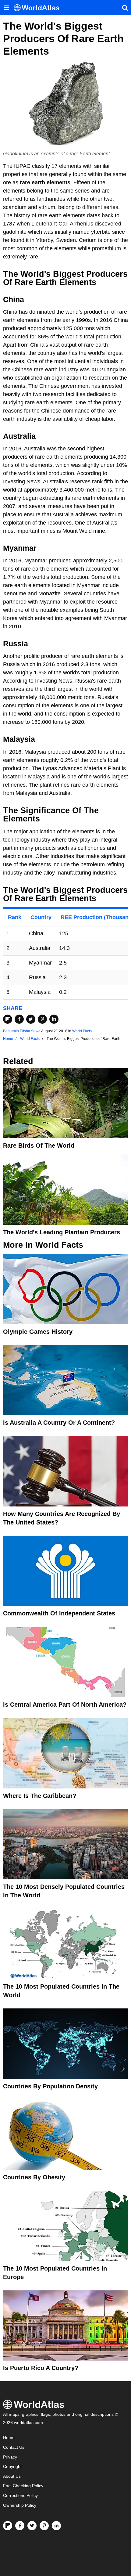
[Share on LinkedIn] (54, 1019)
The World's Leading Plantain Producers (62, 1232)
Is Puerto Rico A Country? (41, 2368)
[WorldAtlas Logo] (39, 8)
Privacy (10, 2457)
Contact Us (14, 2447)
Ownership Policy (20, 2505)
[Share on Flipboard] (8, 1019)
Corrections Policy (20, 2496)
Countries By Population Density (50, 2086)
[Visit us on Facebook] (20, 2526)
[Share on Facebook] (19, 1019)
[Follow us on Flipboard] (8, 2526)
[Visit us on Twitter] (32, 2526)
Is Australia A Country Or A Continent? (59, 1423)
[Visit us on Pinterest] (44, 2526)
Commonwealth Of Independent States (59, 1613)
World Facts (82, 1031)
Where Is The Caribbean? (40, 1796)
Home (9, 2438)
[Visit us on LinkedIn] (56, 2526)
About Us (12, 2476)
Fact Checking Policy (23, 2486)
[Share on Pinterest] (42, 1019)
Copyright (12, 2467)
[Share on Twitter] (31, 1019)
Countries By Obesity (34, 2177)
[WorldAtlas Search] (125, 8)
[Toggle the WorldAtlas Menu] (6, 8)
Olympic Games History (38, 1332)
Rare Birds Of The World (39, 1145)
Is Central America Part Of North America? (65, 1705)
